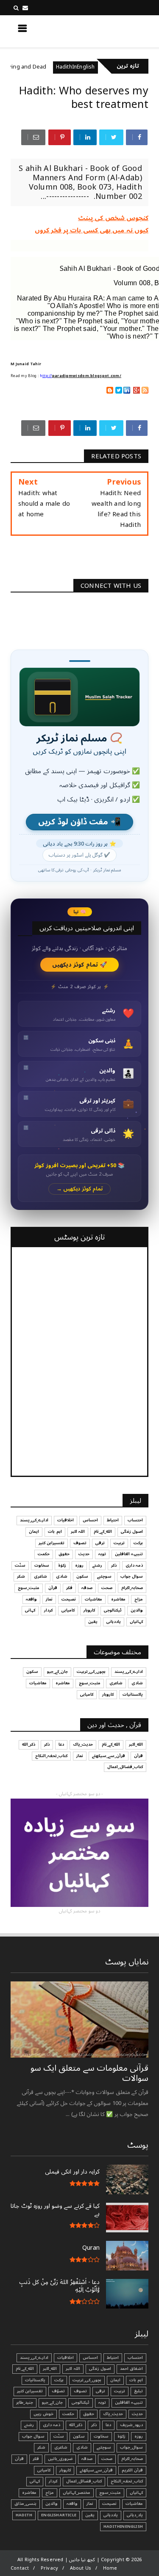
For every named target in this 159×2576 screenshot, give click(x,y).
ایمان (34, 1532)
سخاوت (42, 1565)
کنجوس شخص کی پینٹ (113, 218)
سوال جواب (132, 1576)
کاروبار (89, 1610)
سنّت (20, 1565)
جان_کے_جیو (57, 1672)
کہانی (30, 1610)
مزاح (139, 1599)
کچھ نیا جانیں (115, 31)
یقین (93, 1622)
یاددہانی (114, 1622)
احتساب (135, 1520)
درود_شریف (131, 2425)
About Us (81, 2568)
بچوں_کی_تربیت (91, 1672)
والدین (137, 1610)
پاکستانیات (133, 1694)
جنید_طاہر (25, 2402)
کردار (48, 1610)
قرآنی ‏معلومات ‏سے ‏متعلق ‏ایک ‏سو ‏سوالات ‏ (89, 2073)
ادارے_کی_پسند (34, 1520)
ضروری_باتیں (60, 2459)
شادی (62, 1576)
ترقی (100, 1543)
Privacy (49, 2568)
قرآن (53, 1588)
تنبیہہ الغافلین (129, 1554)
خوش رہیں (43, 2414)
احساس (90, 1520)
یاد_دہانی (135, 2515)
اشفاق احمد (131, 2369)
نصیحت (69, 1599)
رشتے (97, 1565)
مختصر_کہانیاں (77, 2493)
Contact (20, 2568)
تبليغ (138, 2391)
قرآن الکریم (132, 2470)
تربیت (119, 1543)
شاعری (40, 1576)
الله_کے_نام (103, 1532)
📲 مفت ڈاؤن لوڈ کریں (79, 822)
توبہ (102, 1554)
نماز (49, 1599)
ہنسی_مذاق (25, 2504)
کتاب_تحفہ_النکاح (51, 1756)
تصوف (80, 1543)
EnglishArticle (59, 2515)
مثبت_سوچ (29, 1588)
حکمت (44, 1554)
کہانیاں (136, 1622)
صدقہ (87, 1588)
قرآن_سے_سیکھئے (109, 1756)
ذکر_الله (29, 1744)
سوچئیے (104, 1576)
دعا (61, 1744)
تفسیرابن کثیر (52, 1543)
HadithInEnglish (98, 67)
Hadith (24, 2515)
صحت (107, 1588)
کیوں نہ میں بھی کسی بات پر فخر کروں (92, 230)
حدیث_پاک (83, 1744)
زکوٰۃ (62, 1565)
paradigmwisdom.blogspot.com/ (87, 376)
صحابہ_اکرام (132, 1588)
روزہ (79, 1565)
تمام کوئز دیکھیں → (79, 1189)
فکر (69, 1588)
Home (110, 2568)
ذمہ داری (134, 1565)
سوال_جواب (131, 2447)
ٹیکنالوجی (113, 1610)
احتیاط (113, 1520)
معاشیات (93, 1599)
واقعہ (31, 1599)
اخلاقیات (66, 1520)
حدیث (84, 1554)
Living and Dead (48, 67)
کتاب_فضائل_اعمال (125, 1767)
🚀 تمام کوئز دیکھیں (79, 965)
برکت (138, 1543)
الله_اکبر (136, 1744)
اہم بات (55, 1532)
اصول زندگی (132, 1532)
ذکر (114, 1565)
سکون (82, 1576)
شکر (21, 1576)
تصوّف (58, 2391)
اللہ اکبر (78, 1532)
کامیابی (68, 1610)
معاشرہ (118, 1599)
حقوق (64, 1554)
